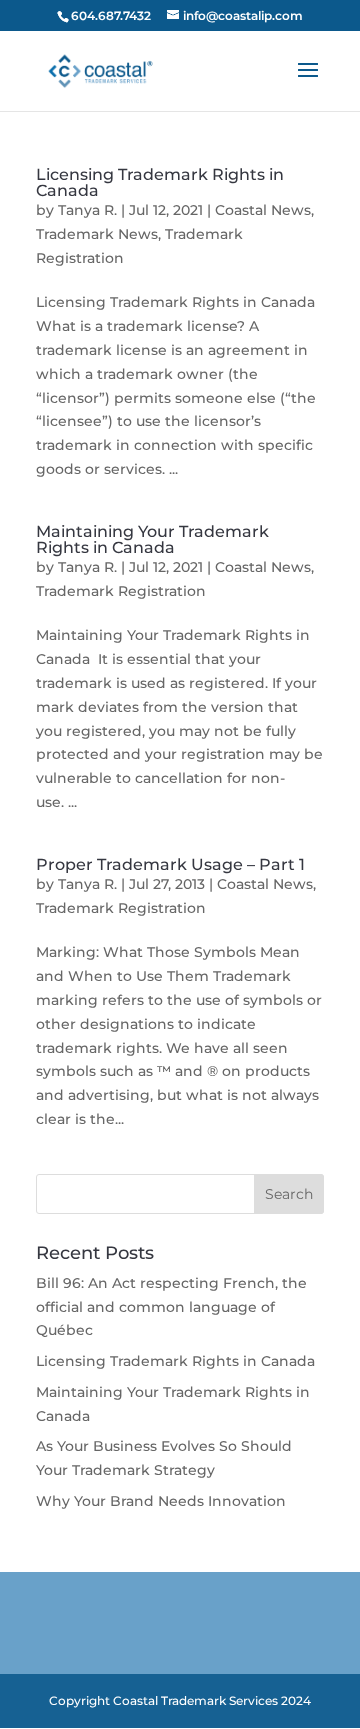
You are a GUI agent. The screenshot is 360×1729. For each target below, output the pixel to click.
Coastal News (263, 210)
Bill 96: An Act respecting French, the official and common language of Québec (171, 1307)
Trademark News (97, 234)
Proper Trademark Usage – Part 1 (170, 864)
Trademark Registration (121, 591)
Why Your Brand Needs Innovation (161, 1501)
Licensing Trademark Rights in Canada (160, 182)
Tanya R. (87, 210)
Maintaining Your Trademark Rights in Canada (152, 539)
